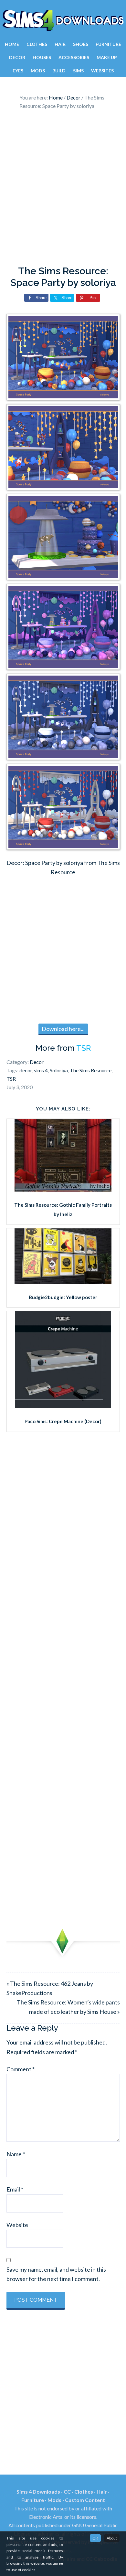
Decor (37, 1062)
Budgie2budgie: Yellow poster (63, 1297)
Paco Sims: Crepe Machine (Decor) (63, 1421)
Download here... (63, 1029)
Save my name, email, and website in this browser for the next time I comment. (56, 2274)
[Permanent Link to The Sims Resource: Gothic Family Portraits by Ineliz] (63, 1189)
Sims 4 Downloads (63, 20)
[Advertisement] (63, 189)
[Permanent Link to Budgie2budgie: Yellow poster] (63, 1282)
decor (26, 1070)
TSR (84, 1048)
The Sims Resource (91, 1070)
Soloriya (59, 1070)
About (112, 2538)
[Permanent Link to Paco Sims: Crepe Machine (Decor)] (63, 1406)
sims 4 (41, 1070)
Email (15, 2189)
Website (17, 2225)
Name (16, 2154)
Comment (21, 2069)
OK (95, 2538)
